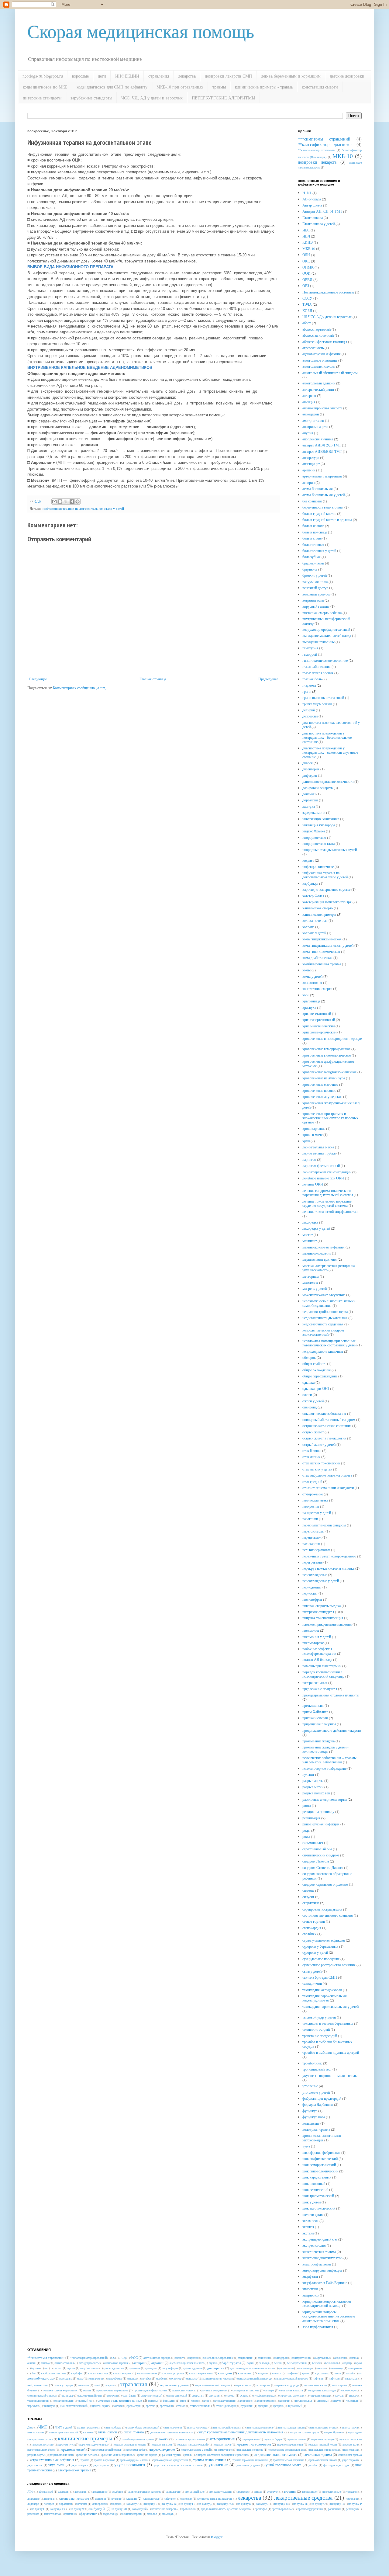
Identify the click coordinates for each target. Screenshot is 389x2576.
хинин (195, 2401)
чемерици (352, 2401)
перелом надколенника (94, 2444)
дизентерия (311, 769)
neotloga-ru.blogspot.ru (43, 76)
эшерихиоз (311, 2295)
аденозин (64, 2492)
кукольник (322, 2373)
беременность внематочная (323, 507)
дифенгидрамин (193, 2368)
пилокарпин (340, 2385)
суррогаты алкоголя (292, 2395)
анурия (308, 433)
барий (250, 2363)
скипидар (68, 2395)
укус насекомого (130, 2465)
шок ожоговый (314, 2183)
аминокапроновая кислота (322, 408)
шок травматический (318, 2196)
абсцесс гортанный (317, 329)
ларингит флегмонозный (321, 1165)
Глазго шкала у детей (318, 224)
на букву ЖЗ (225, 2504)
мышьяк (191, 2378)
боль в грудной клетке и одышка (327, 519)
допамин (309, 794)
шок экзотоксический (319, 2208)
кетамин (116, 2499)
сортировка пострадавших (322, 1909)
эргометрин (134, 2406)
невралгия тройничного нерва (325, 1311)
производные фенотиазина (150, 2390)
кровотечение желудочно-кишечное (329, 1072)
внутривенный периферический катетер (326, 621)
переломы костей (72, 2449)
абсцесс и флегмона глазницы (325, 342)
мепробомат (115, 2378)
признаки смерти (315, 1718)
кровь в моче (312, 1134)
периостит (310, 1593)
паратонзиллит (313, 1531)
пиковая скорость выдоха (322, 1606)
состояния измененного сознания (328, 1915)
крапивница (311, 1001)
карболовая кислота (54, 2373)
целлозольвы (303, 2401)
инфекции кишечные (318, 866)
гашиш (58, 2368)
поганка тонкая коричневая (60, 2390)
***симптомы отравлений (324, 139)
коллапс (308, 927)
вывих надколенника (260, 2427)
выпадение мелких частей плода (327, 635)
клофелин (245, 2373)
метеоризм (311, 1276)
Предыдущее (268, 679)
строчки (230, 2395)
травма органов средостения (171, 2460)
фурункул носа (314, 2117)
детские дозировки (347, 76)
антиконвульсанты (220, 2492)
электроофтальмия (317, 2264)
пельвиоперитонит (316, 1550)
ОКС (306, 261)
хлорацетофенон (224, 2401)
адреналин (81, 2492)
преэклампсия (313, 1705)
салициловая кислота (246, 2390)
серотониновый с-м (317, 1849)
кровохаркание (314, 1128)
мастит (308, 1234)
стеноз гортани (314, 1921)
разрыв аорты (313, 1780)
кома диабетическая (317, 957)
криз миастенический (318, 1026)
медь (80, 2378)
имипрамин (355, 2368)
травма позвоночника (210, 2460)
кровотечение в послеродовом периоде (332, 1038)
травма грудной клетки (134, 2460)
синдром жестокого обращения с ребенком (327, 1876)
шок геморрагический (319, 2165)
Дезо (30, 2427)
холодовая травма (316, 2129)
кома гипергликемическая (322, 939)
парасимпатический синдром (324, 1525)
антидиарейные (194, 2492)
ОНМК (308, 267)
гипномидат (309, 2492)
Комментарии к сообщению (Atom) (80, 688)
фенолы (153, 2401)
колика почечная (315, 920)
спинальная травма (350, 2455)
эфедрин (263, 2406)
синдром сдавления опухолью (325, 1884)
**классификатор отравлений (317, 150)
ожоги (307, 1394)
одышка (308, 1382)
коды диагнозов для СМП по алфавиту (112, 87)
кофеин (292, 2373)
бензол (316, 2363)
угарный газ (85, 2401)
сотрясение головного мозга (275, 2454)
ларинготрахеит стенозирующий (327, 1172)
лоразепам (65, 2504)
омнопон (84, 2385)
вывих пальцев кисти (291, 2427)
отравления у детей (174, 2385)
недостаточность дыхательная (325, 1318)
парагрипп (310, 1519)
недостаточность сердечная (323, 1324)
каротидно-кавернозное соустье (326, 889)
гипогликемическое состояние (325, 660)
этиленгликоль (200, 2406)
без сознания (312, 501)
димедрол (151, 2368)
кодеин (262, 2373)
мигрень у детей (315, 1288)
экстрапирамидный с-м (320, 2239)
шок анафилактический (320, 2158)
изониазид (337, 2368)
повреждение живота (250, 2450)
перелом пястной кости (322, 2444)
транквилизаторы (38, 2401)
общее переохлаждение (320, 1376)
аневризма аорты (315, 426)
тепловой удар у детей (319, 2017)
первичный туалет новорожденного (329, 1556)
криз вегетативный (317, 1013)
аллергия (309, 395)
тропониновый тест (317, 2069)
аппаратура (311, 457)
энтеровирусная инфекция (322, 2270)
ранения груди (171, 2455)
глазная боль (312, 679)
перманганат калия (316, 2385)
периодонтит (312, 1587)
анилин (32, 2363)
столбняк (309, 1934)
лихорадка (310, 1222)
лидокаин (352, 2499)
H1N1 (307, 193)
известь (321, 2368)
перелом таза (350, 2444)
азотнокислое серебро (157, 2358)
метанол (132, 2378)
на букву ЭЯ (119, 2509)
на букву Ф (78, 2509)
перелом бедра (273, 2439)
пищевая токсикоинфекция (323, 1618)
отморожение (313, 1494)
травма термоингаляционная (250, 2460)
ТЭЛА (307, 304)
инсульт (308, 860)
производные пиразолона (112, 2390)
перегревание (312, 1562)
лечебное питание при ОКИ (323, 1178)
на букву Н (300, 2504)
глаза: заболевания (317, 666)
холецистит (311, 2123)
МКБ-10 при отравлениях (180, 87)
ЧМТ (43, 2427)
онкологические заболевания (324, 1413)
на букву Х (98, 2509)
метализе (82, 2504)
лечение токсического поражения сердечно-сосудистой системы (327, 1203)
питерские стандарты (42, 98)
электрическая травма (319, 2251)
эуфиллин (247, 2406)
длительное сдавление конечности (328, 781)
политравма (350, 2450)
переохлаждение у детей (321, 1581)
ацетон (213, 2363)
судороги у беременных (320, 1946)
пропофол (261, 2509)
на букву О (318, 2504)
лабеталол (170, 2499)
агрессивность (313, 348)
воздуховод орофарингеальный (326, 629)
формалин (169, 2401)
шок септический (315, 2189)
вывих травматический (64, 2432)
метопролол (99, 2504)
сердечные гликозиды (322, 2390)
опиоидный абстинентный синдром (329, 1419)
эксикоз (308, 2227)
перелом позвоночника (253, 2444)
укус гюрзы (35, 2465)
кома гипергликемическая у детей (328, 945)
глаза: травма (134, 2432)
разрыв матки (313, 1787)
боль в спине (312, 538)
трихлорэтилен (63, 2401)
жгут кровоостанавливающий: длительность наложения (241, 2432)
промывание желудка (318, 1741)
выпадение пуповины (318, 642)
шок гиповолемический (320, 2171)
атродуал (273, 2492)
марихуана (66, 2378)
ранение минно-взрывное (118, 2455)
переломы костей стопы (106, 2450)
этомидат (167, 2514)
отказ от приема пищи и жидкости (328, 1488)
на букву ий (139, 2509)
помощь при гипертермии (322, 1666)
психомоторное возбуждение (324, 1768)
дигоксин (135, 2368)
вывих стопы (36, 2432)
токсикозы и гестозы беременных (328, 2023)
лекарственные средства (303, 2497)
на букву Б (151, 2504)
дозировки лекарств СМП (228, 76)
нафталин (318, 2378)
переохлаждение (315, 1574)
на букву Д (205, 2504)
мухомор (176, 2378)
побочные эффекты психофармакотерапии (319, 1651)
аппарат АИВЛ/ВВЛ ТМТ (322, 451)
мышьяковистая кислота (217, 2378)
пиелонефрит (312, 1599)
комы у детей (312, 976)
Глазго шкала (313, 217)
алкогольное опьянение (320, 360)
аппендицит (311, 463)
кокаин (277, 2373)
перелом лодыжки (350, 2439)
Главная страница (153, 679)
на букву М (281, 2504)
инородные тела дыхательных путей (330, 849)
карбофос (77, 2373)
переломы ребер (136, 2450)
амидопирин (246, 2358)
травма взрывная (104, 2460)
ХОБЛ (307, 311)
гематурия (310, 648)
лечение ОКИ (313, 1184)
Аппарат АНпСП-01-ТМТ (322, 211)
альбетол (117, 2492)
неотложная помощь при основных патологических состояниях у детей (329, 1343)
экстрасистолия (314, 2245)
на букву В (169, 2504)
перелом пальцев (161, 2444)
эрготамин (166, 2406)
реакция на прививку (318, 1811)
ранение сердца (148, 2455)
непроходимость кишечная (323, 1351)
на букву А (133, 2504)
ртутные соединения (214, 2390)
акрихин (193, 2358)
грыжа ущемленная (317, 704)
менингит (310, 1241)
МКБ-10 (343, 156)
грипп (307, 691)
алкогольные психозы (319, 366)
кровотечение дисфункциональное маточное (328, 1063)
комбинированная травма (322, 964)
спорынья (198, 2395)
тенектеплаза (52, 2514)
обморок (309, 1357)
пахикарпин (311, 1543)
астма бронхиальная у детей (324, 495)
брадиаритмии (313, 563)
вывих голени (173, 2427)
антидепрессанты (89, 2363)
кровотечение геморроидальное (326, 1049)
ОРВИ (307, 279)
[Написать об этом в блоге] (60, 502)
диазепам (33, 2499)
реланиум (352, 2509)
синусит (308, 1897)
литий (350, 2373)
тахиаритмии (312, 1983)
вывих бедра (114, 2427)
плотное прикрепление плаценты (327, 1624)
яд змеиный (295, 2406)
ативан (258, 2492)
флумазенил (89, 2514)
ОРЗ (306, 286)
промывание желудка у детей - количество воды (325, 1749)
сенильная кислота (291, 2390)
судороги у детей (315, 1952)
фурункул (310, 2111)
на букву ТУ (58, 2509)
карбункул (310, 883)
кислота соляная (147, 2373)
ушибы (313, 2465)
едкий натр (305, 2368)
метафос (146, 2378)
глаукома (309, 685)
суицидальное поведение (321, 1959)
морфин (161, 2378)
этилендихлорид (226, 2406)
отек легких (311, 1456)
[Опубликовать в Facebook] (72, 502)
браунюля (310, 569)
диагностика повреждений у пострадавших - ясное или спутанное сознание (330, 752)
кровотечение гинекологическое (327, 1055)
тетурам (339, 2395)
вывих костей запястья (227, 2427)
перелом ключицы (323, 2439)
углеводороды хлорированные (120, 2401)
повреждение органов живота (286, 2450)
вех (46, 2368)
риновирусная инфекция (321, 1824)
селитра (269, 2390)
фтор (183, 2401)
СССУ (307, 298)
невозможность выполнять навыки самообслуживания (329, 1303)
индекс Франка (314, 831)
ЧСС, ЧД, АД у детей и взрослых (152, 98)
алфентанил (100, 2492)
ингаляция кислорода (319, 825)
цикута (337, 2401)
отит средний (312, 1481)
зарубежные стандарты (91, 98)
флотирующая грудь (336, 2465)
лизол (337, 2373)
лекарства (187, 76)
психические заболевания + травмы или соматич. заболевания (329, 1760)
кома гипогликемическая (321, 951)
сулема (244, 2395)
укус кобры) (79, 2465)
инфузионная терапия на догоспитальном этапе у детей (83, 509)
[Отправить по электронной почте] (54, 502)
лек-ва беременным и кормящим (291, 76)
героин (71, 2368)
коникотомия (312, 982)
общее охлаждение (317, 1370)
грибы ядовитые (114, 2368)
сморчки (112, 2395)
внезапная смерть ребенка (322, 613)
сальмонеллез (313, 1842)
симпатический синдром (321, 1855)
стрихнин (215, 2395)
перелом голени (296, 2439)
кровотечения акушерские (322, 1096)
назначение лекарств (164, 2509)
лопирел (49, 2504)
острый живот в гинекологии (324, 1438)
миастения (310, 1282)
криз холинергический (319, 1032)
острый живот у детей (319, 1444)
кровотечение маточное (320, 1084)
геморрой (310, 654)
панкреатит (311, 1506)
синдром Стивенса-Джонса (323, 1867)
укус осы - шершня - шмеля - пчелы (330, 2075)
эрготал (151, 2406)
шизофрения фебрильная (321, 2152)
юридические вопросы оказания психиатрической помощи (327, 2303)
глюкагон (351, 2492)
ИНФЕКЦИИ (127, 76)
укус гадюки (350, 2460)
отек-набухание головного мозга (327, 1475)
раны (188, 2455)
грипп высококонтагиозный (323, 697)
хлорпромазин (265, 2401)
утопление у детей (316, 2092)
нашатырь (351, 2378)
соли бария (129, 2395)
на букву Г (187, 2504)
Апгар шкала (312, 205)
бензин (278, 2363)
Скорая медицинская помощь (141, 31)
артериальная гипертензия (322, 476)
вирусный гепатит (316, 606)
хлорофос (246, 2401)
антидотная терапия (116, 2363)
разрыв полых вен (316, 1793)
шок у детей (312, 2202)
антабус (46, 2363)
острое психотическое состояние (327, 1425)
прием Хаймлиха (315, 1712)
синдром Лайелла (316, 1861)
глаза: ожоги (107, 2432)
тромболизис (312, 2063)
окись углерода (64, 2385)
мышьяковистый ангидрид (254, 2378)
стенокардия (312, 1928)
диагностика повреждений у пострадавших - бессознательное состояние (327, 737)
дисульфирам (170, 2368)
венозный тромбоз (317, 594)
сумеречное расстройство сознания (329, 1965)
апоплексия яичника (318, 439)
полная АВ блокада (317, 1659)
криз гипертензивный (319, 1019)
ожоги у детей (313, 1401)
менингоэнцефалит (317, 1253)
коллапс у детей (314, 933)
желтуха (309, 806)
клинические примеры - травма (264, 87)
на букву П (337, 2504)
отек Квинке (312, 1450)
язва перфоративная (318, 2327)
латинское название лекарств (215, 2499)
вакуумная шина (315, 582)
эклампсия (310, 2220)
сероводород (349, 2390)
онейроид (310, 1407)
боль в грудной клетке (319, 513)
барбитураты (231, 2363)
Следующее (38, 679)
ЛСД (123, 2358)
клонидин (225, 2373)
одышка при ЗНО (316, 1388)
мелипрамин (95, 2378)
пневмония (311, 1630)
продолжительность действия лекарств (332, 1730)
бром (358, 2363)
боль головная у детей (319, 550)
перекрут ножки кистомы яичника (328, 1568)
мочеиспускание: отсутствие (324, 1295)
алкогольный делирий (319, 383)
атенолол (243, 2492)
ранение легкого (87, 2455)
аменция (309, 402)
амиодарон (311, 414)
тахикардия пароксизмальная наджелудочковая (325, 1998)
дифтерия (310, 775)
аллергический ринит (318, 389)
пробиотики (189, 2509)
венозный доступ (315, 588)
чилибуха (49, 2406)
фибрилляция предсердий (322, 2098)
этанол (181, 2406)
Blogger (217, 2537)
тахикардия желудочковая (322, 1990)
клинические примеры (319, 914)
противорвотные (282, 2509)
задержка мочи (314, 812)
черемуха (33, 2406)
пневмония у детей (317, 1637)
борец (347, 2363)
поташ (87, 2390)
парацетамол (312, 1537)
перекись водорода (287, 2385)
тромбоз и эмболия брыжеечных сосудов (327, 2044)
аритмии (309, 470)
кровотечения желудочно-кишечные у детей (331, 1105)
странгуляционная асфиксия (324, 1940)
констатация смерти (320, 87)
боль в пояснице (315, 532)
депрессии (310, 716)
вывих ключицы (197, 2427)
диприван (49, 2499)
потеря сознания (315, 1682)
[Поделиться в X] (66, 502)
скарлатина (311, 1903)
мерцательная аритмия (320, 1259)
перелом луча (66, 2444)
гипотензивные (331, 2492)
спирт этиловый (177, 2395)
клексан (131, 2498)
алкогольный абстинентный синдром (330, 373)
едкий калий (286, 2368)
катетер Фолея (313, 896)
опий (97, 2385)
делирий (309, 710)
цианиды (322, 2401)
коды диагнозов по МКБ (45, 87)
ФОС (134, 2358)
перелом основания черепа (129, 2444)
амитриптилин (313, 420)
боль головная (313, 544)
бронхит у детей (315, 575)
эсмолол (152, 2514)
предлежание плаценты (320, 1689)
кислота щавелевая (201, 2373)
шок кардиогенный (317, 2177)
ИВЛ (306, 236)
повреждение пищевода (324, 2450)
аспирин (308, 482)
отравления (159, 76)
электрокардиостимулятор (322, 2258)
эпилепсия (310, 2289)
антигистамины (64, 2363)
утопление (310, 2086)
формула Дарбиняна (318, 2104)
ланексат (186, 2499)
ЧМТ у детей (64, 2427)
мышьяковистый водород (292, 2378)
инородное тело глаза (318, 843)
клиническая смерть (318, 908)
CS (113, 2358)
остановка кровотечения (190, 2439)
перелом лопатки (42, 2444)
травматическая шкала (323, 2460)
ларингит (309, 1159)
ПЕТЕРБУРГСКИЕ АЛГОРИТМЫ (224, 98)
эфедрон (278, 2406)
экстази (308, 2233)
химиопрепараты (132, 2514)
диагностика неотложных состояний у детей (331, 724)
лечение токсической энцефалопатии (330, 1211)
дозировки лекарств (317, 162)
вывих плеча (350, 2427)
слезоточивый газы (90, 2395)
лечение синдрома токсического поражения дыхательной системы (328, 1193)
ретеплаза (33, 2514)
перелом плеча (222, 2444)
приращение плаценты (319, 1724)
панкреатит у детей (317, 1512)
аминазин (264, 2358)
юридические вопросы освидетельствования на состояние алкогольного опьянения (329, 2316)
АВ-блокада (312, 199)
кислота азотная (98, 2373)
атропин (157, 2363)
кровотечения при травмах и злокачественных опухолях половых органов (330, 1118)
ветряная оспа (313, 600)
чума (306, 2146)
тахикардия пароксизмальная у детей (330, 2006)
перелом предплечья (290, 2444)
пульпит (308, 1774)
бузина (36, 2368)
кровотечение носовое (319, 1090)
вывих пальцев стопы (323, 2427)
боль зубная (312, 557)
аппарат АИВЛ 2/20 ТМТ (322, 445)
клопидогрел (151, 2499)
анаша (354, 2358)
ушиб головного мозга (284, 2465)
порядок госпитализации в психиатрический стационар (323, 1674)
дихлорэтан (216, 2368)
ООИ (306, 273)
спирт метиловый (151, 2395)
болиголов (332, 2363)
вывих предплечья (89, 2427)
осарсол (110, 2385)
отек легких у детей (317, 1469)
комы (306, 970)
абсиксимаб (46, 2492)
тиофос (353, 2395)
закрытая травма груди (304, 2432)
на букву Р (355, 2504)
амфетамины (322, 2358)
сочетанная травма (318, 2454)
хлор (206, 2401)
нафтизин (335, 2378)
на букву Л (263, 2504)
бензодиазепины (297, 2363)
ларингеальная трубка (319, 1153)
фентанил (70, 2514)
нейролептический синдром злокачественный (323, 1332)
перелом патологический (192, 2444)
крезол (306, 2373)
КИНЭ (308, 242)
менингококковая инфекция (324, 1247)
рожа (306, 1836)
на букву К (244, 2504)
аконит (179, 2358)
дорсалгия (310, 800)
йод (34, 2373)
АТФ (30, 2492)
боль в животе (313, 526)
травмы (219, 87)
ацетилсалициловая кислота (187, 2363)
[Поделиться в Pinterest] (77, 502)
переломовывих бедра (41, 2450)
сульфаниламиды (264, 2395)
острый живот (313, 1432)
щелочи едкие (313, 2214)
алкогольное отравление (218, 2358)
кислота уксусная (173, 2373)
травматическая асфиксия (288, 2460)
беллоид (264, 2363)
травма (85, 2460)
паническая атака (315, 1500)
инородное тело (314, 837)
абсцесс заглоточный (318, 335)
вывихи (88, 2432)
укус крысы (101, 2465)
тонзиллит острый (316, 2029)
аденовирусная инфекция (322, 354)
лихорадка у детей (316, 1228)
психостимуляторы (184, 2390)
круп (306, 1141)
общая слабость (314, 1363)
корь (306, 995)
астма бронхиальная (318, 488)
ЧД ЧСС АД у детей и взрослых (327, 317)
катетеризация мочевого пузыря (327, 902)
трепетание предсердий (320, 2036)
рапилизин (334, 2509)
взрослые (80, 76)
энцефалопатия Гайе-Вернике (325, 2283)
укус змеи (56, 2465)
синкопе (308, 1890)
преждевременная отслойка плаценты (331, 1695)
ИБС (306, 230)
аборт (307, 323)
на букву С (38, 2509)
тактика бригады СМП (320, 1977)
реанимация (311, 1818)
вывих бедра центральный (143, 2427)
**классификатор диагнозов (325, 144)
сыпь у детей (312, 1971)
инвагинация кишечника (321, 819)
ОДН (306, 255)
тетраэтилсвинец (320, 2395)
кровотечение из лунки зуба (324, 1078)
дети (102, 76)
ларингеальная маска (318, 1147)
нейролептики (38, 2385)
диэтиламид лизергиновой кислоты (252, 2368)
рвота (307, 1805)
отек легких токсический (321, 1463)
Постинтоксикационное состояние (328, 292)
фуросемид (110, 2514)
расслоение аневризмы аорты (325, 1799)
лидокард (33, 2504)
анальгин (340, 2358)
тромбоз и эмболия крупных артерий (331, 2052)
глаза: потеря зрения (318, 673)
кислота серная (122, 2373)
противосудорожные (310, 2509)
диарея (308, 763)
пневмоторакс (313, 1643)
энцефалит (310, 2276)
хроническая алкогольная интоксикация (322, 2137)
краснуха (309, 1007)
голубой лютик (89, 2368)
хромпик (285, 2401)
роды (306, 1830)
